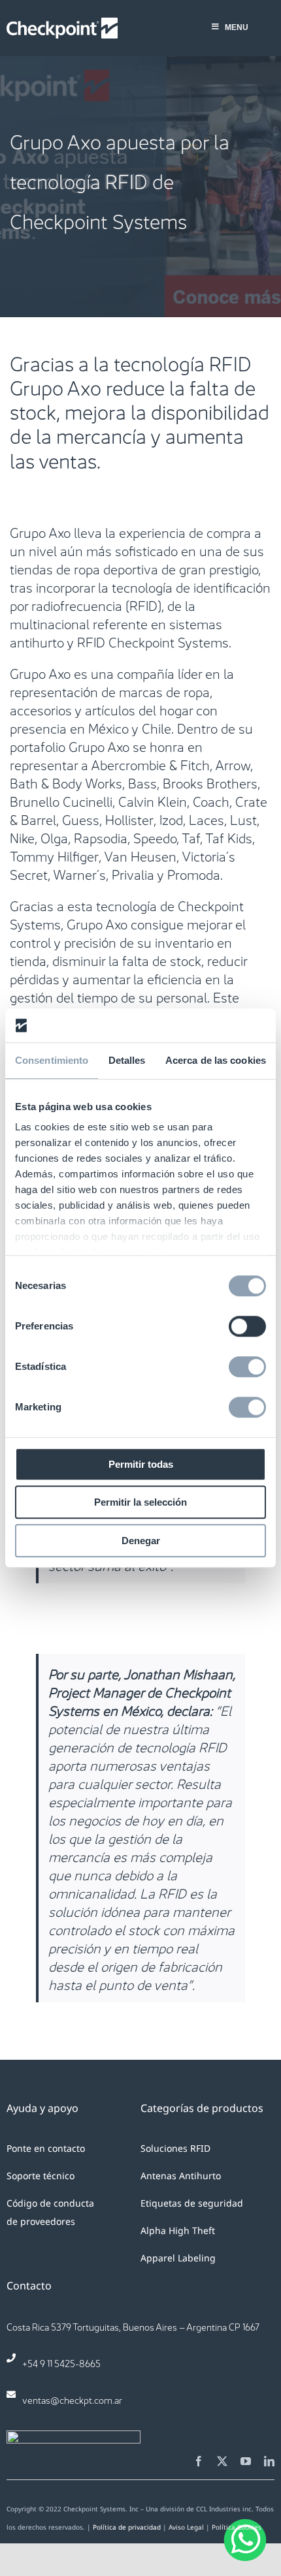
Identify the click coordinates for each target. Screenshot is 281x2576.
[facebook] (199, 2461)
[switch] (247, 1326)
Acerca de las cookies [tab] (216, 1060)
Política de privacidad (127, 2527)
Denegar (141, 1541)
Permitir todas (141, 1464)
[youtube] (246, 2461)
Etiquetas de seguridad (192, 2203)
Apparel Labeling (178, 2258)
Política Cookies (237, 2527)
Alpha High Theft (178, 2230)
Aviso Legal (186, 2527)
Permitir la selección (140, 1503)
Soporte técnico (41, 2176)
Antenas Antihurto (181, 2176)
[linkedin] (269, 2461)
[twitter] (222, 2461)
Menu (237, 27)
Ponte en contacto (46, 2148)
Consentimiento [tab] (52, 1060)
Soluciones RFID (175, 2148)
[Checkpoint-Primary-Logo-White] (62, 24)
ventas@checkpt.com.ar (72, 2399)
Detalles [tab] (127, 1060)
